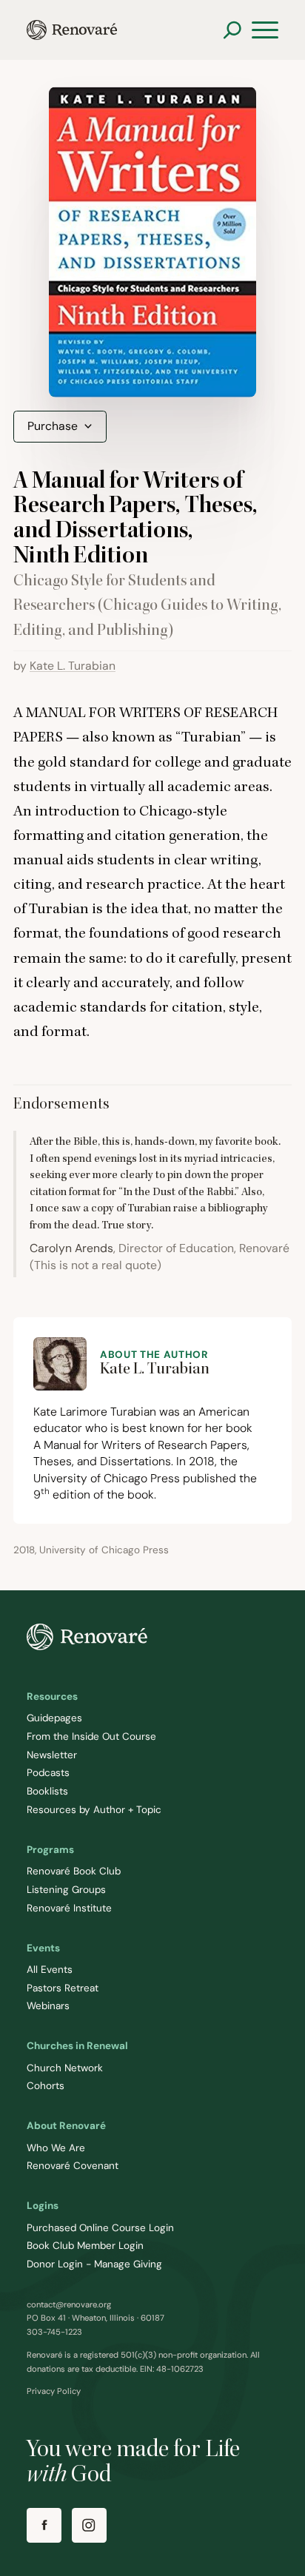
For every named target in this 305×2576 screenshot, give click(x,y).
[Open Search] (232, 30)
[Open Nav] (265, 30)
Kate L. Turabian (73, 666)
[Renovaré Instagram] (89, 2525)
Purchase (53, 426)
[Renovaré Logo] (72, 30)
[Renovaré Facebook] (44, 2525)
